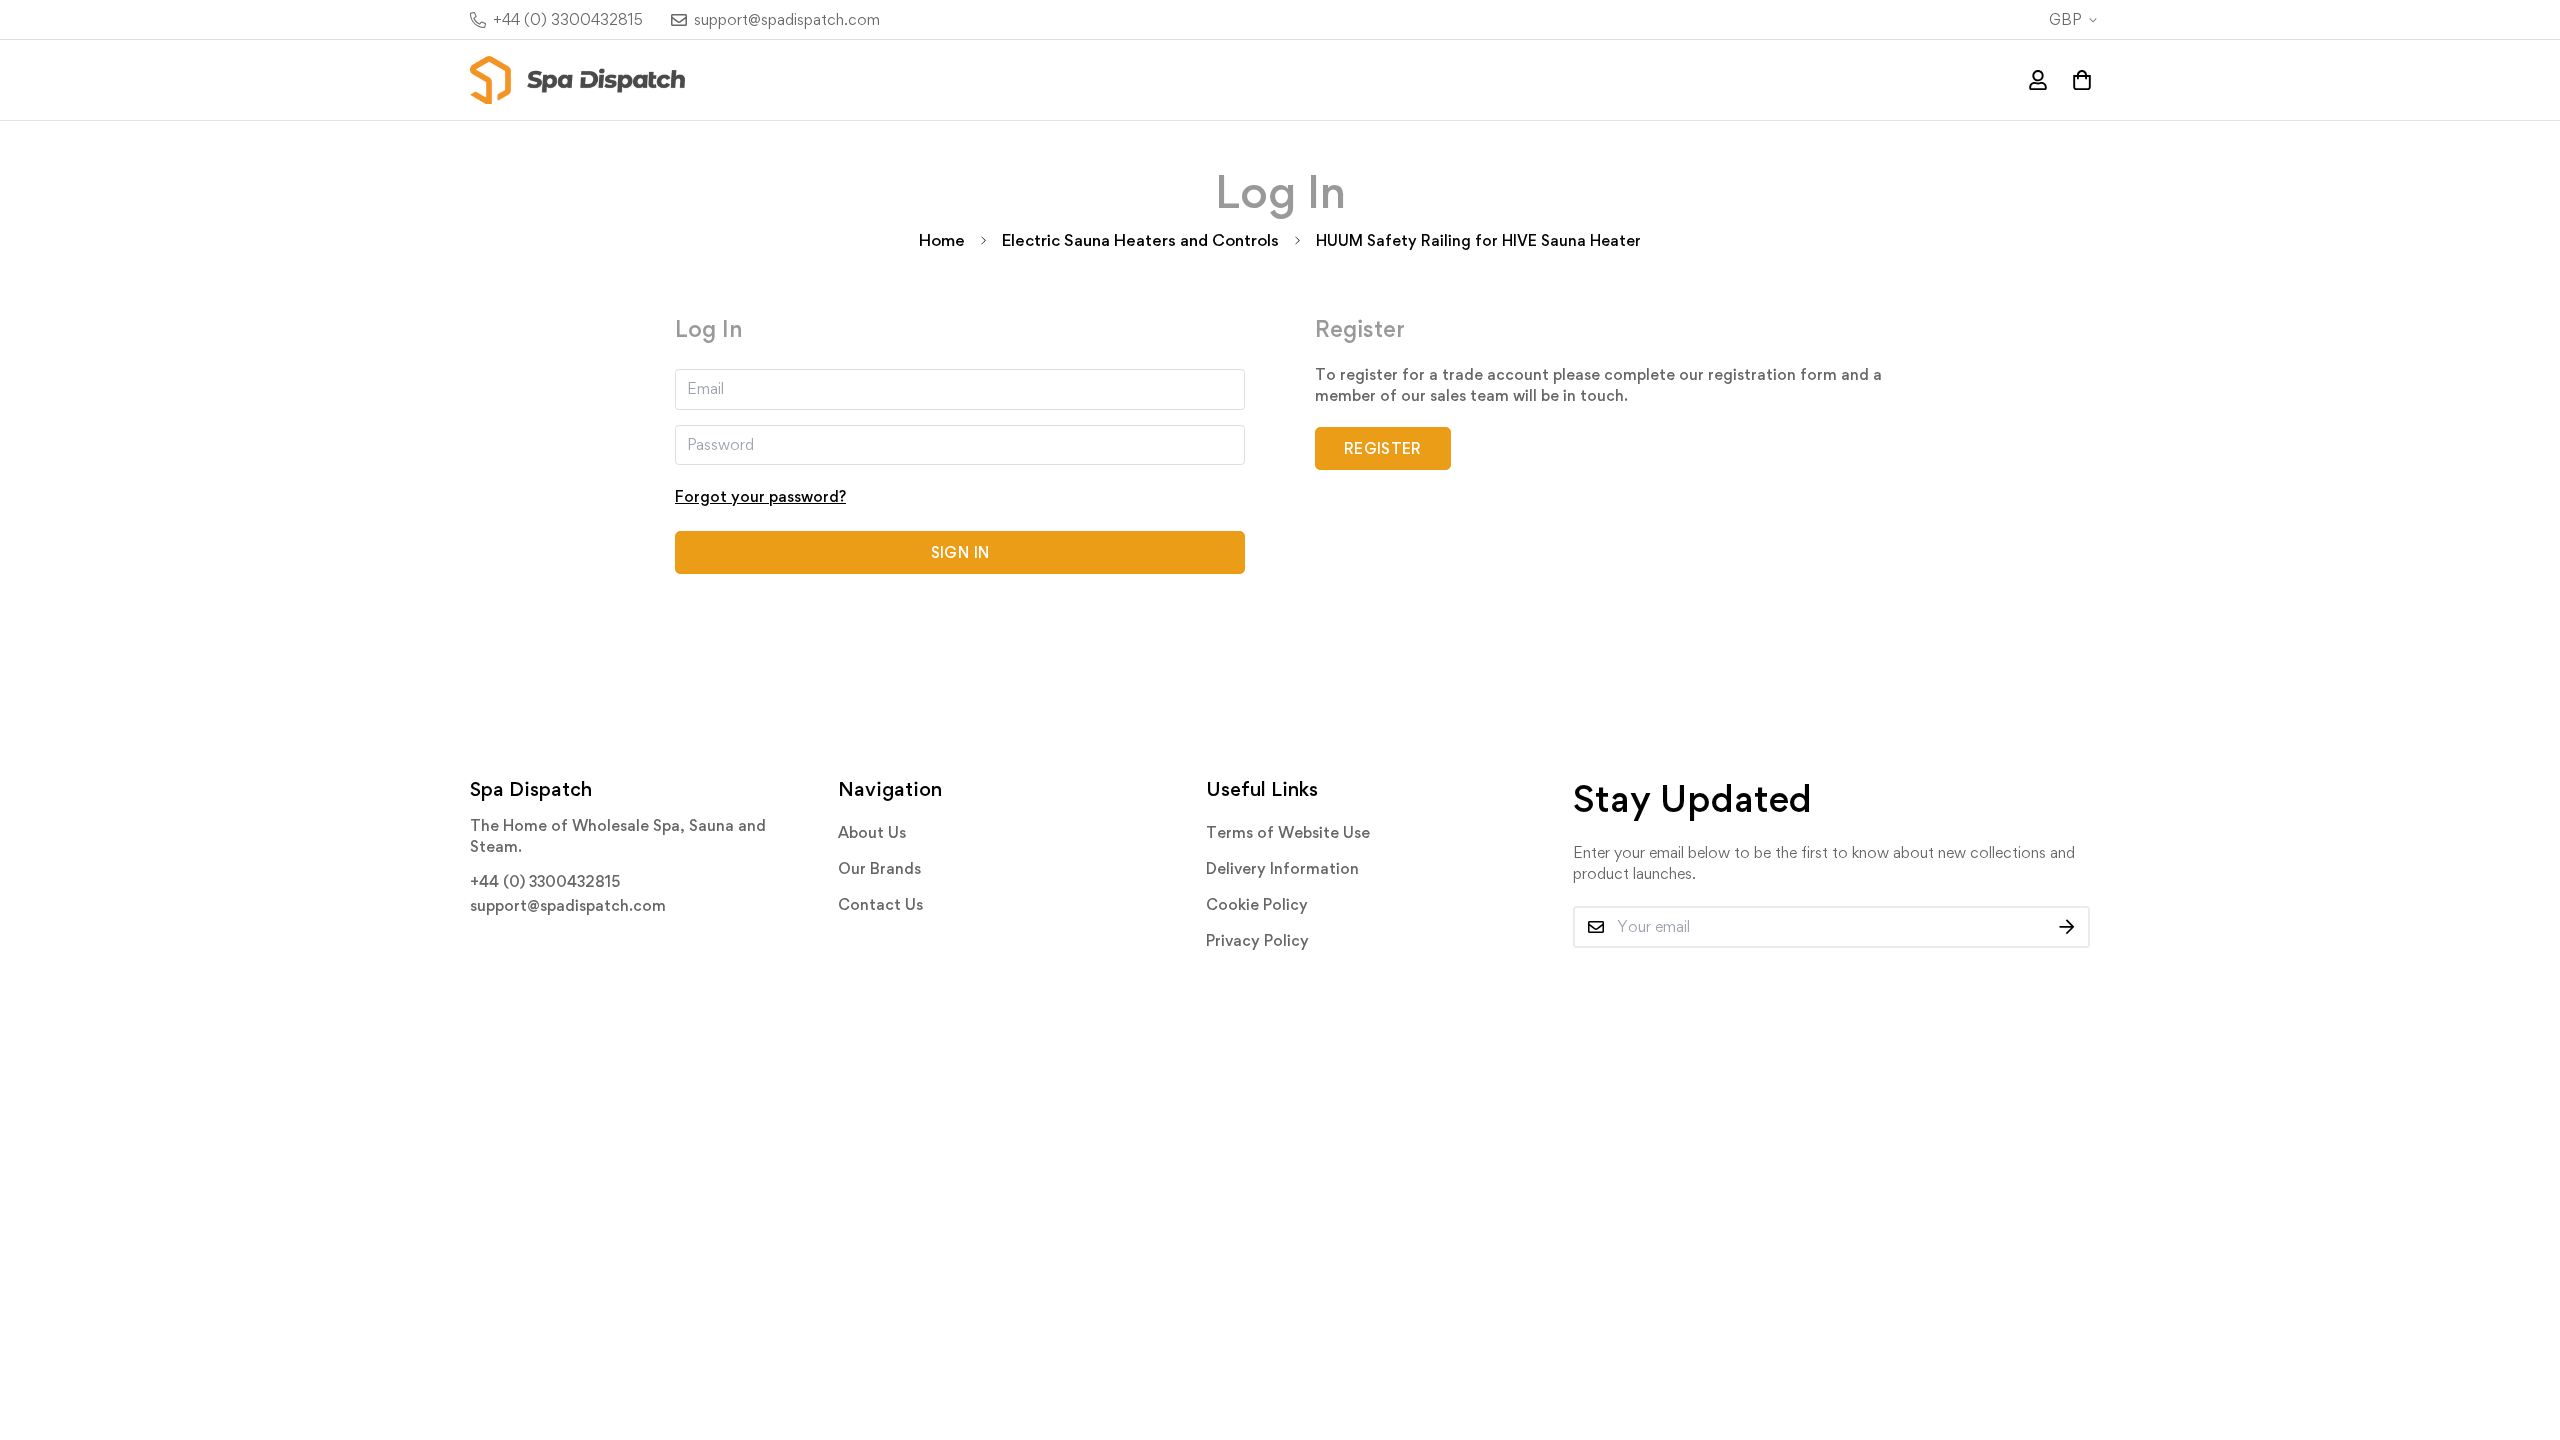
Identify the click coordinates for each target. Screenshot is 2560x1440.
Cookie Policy (1257, 904)
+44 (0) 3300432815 (545, 881)
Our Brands (879, 868)
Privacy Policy (1257, 940)
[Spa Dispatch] (577, 80)
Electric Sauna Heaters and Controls (1140, 240)
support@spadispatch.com (568, 905)
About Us (872, 832)
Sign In (960, 552)
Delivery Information (1282, 868)
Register (1383, 448)
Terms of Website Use (1288, 832)
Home (942, 240)
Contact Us (880, 904)
